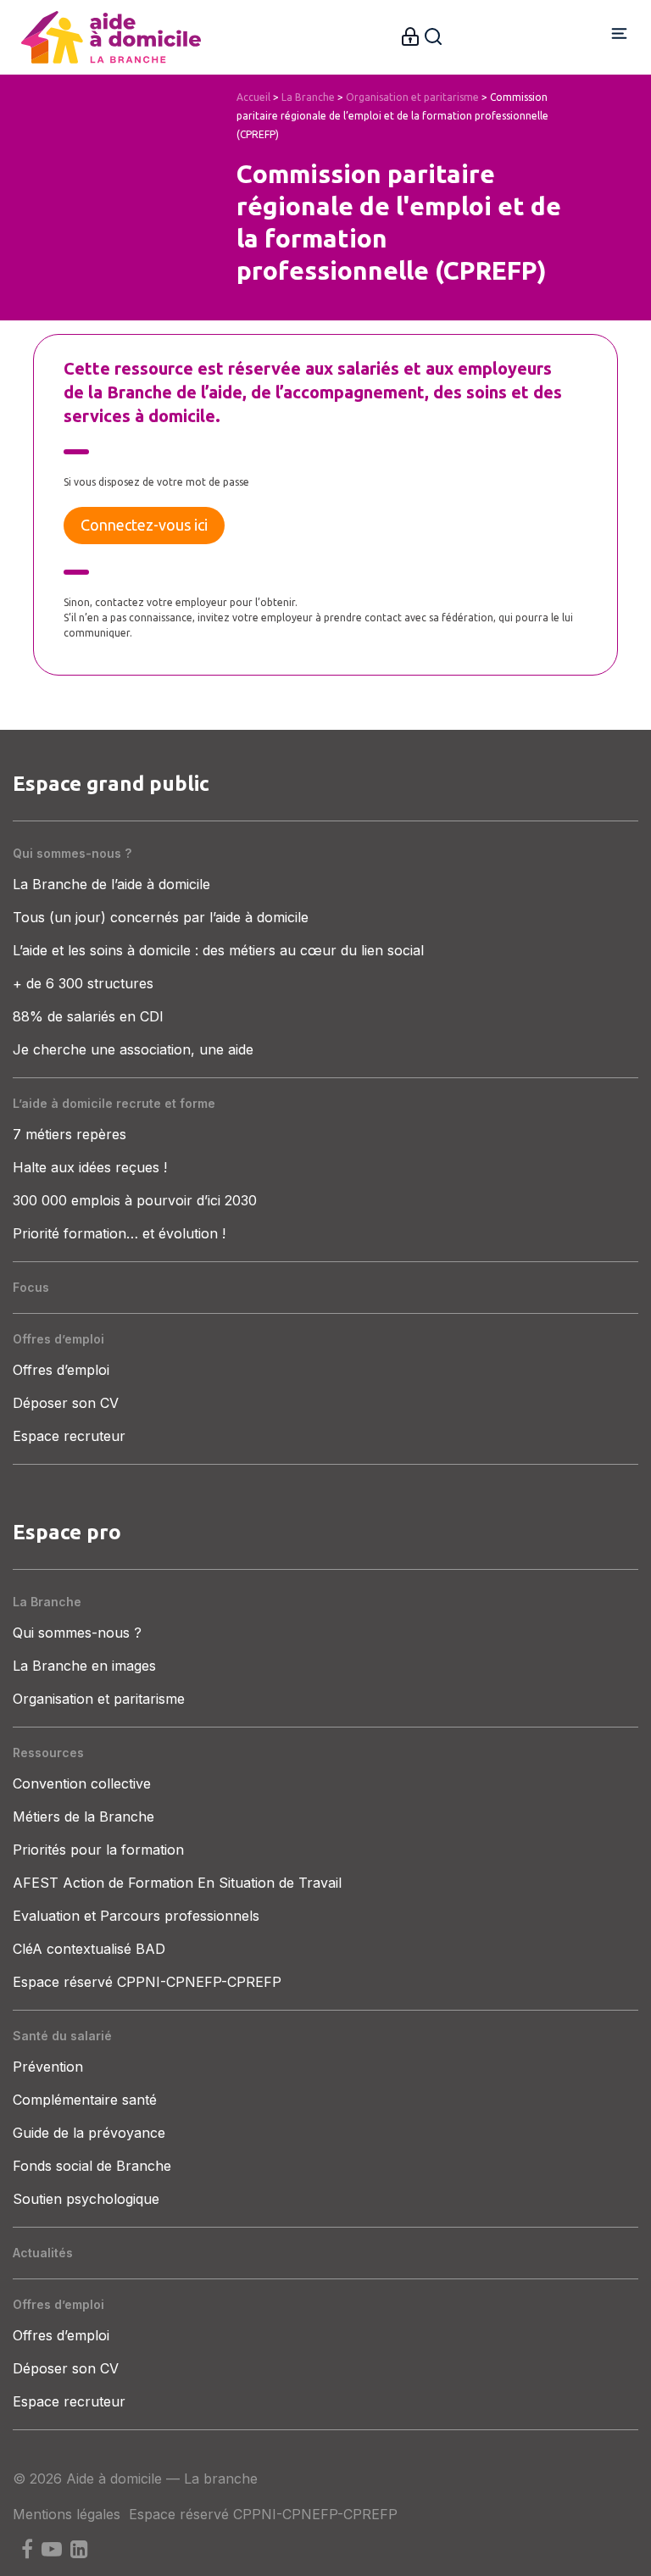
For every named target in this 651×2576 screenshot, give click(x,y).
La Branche (308, 97)
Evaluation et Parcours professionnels (136, 1916)
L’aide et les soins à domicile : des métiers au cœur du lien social (218, 950)
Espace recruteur (69, 1436)
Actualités (43, 2253)
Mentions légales (67, 2514)
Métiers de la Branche (83, 1817)
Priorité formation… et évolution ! (119, 1233)
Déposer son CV (66, 1403)
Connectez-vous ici (144, 525)
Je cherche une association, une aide (133, 1049)
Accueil (253, 97)
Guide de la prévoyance (89, 2133)
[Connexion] (410, 35)
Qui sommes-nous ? (72, 853)
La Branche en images (84, 1666)
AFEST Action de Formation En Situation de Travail (177, 1883)
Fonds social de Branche (92, 2166)
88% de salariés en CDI (88, 1016)
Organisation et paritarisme (412, 97)
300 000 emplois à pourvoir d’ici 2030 (135, 1200)
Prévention (48, 2067)
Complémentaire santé (85, 2100)
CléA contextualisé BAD (89, 1949)
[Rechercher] (433, 35)
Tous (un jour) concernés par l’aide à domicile (161, 917)
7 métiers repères (70, 1134)
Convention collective (82, 1783)
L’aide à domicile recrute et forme (114, 1103)
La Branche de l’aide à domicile (111, 884)
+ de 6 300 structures (83, 983)
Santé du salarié (62, 2036)
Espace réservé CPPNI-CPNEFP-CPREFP (147, 1982)
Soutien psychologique (86, 2199)
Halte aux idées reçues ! (90, 1167)
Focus (31, 1287)
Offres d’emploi (58, 1339)
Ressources (48, 1753)
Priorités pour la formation (98, 1850)
